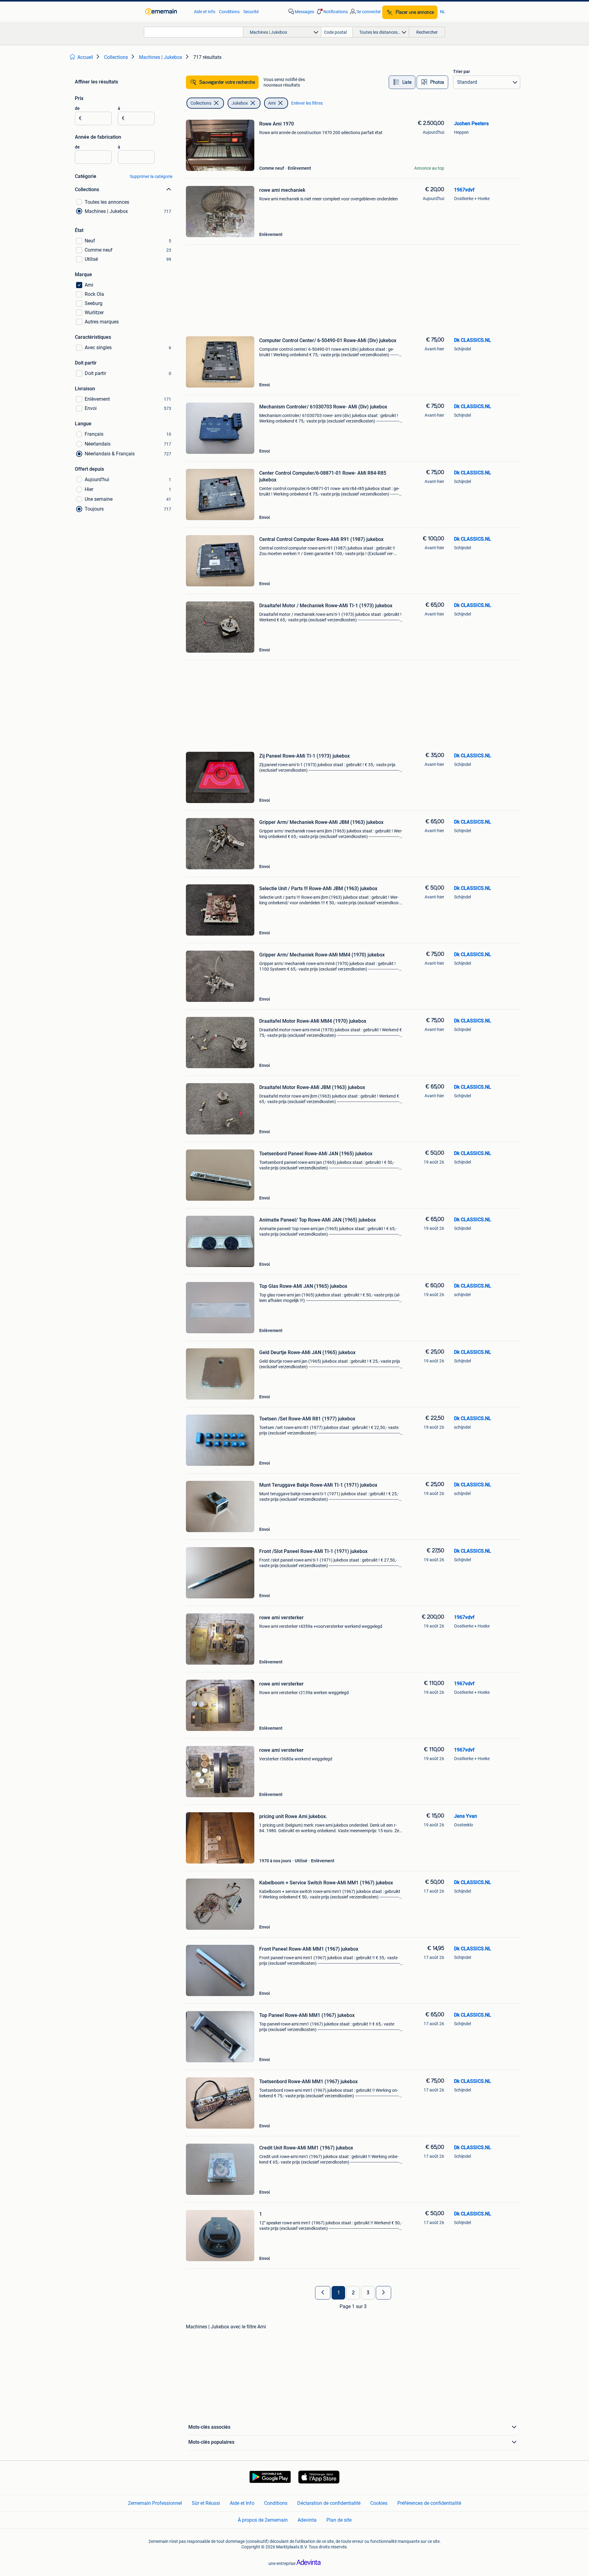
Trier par (462, 71)
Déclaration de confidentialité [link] (329, 2503)
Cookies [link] (379, 2503)
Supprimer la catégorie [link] (151, 176)
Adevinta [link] (307, 2520)
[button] (332, 12)
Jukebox (240, 103)
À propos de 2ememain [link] (263, 2520)
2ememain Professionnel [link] (155, 2503)
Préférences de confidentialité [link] (429, 2503)
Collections (201, 103)
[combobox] (194, 32)
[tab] (402, 82)
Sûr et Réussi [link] (206, 2503)
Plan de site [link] (339, 2520)
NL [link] (443, 12)
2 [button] (353, 2293)
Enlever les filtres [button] (307, 103)
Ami (272, 103)
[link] (166, 12)
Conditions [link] (229, 12)
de (77, 108)
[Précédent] (323, 2293)
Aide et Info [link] (205, 12)
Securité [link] (251, 12)
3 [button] (368, 2293)
